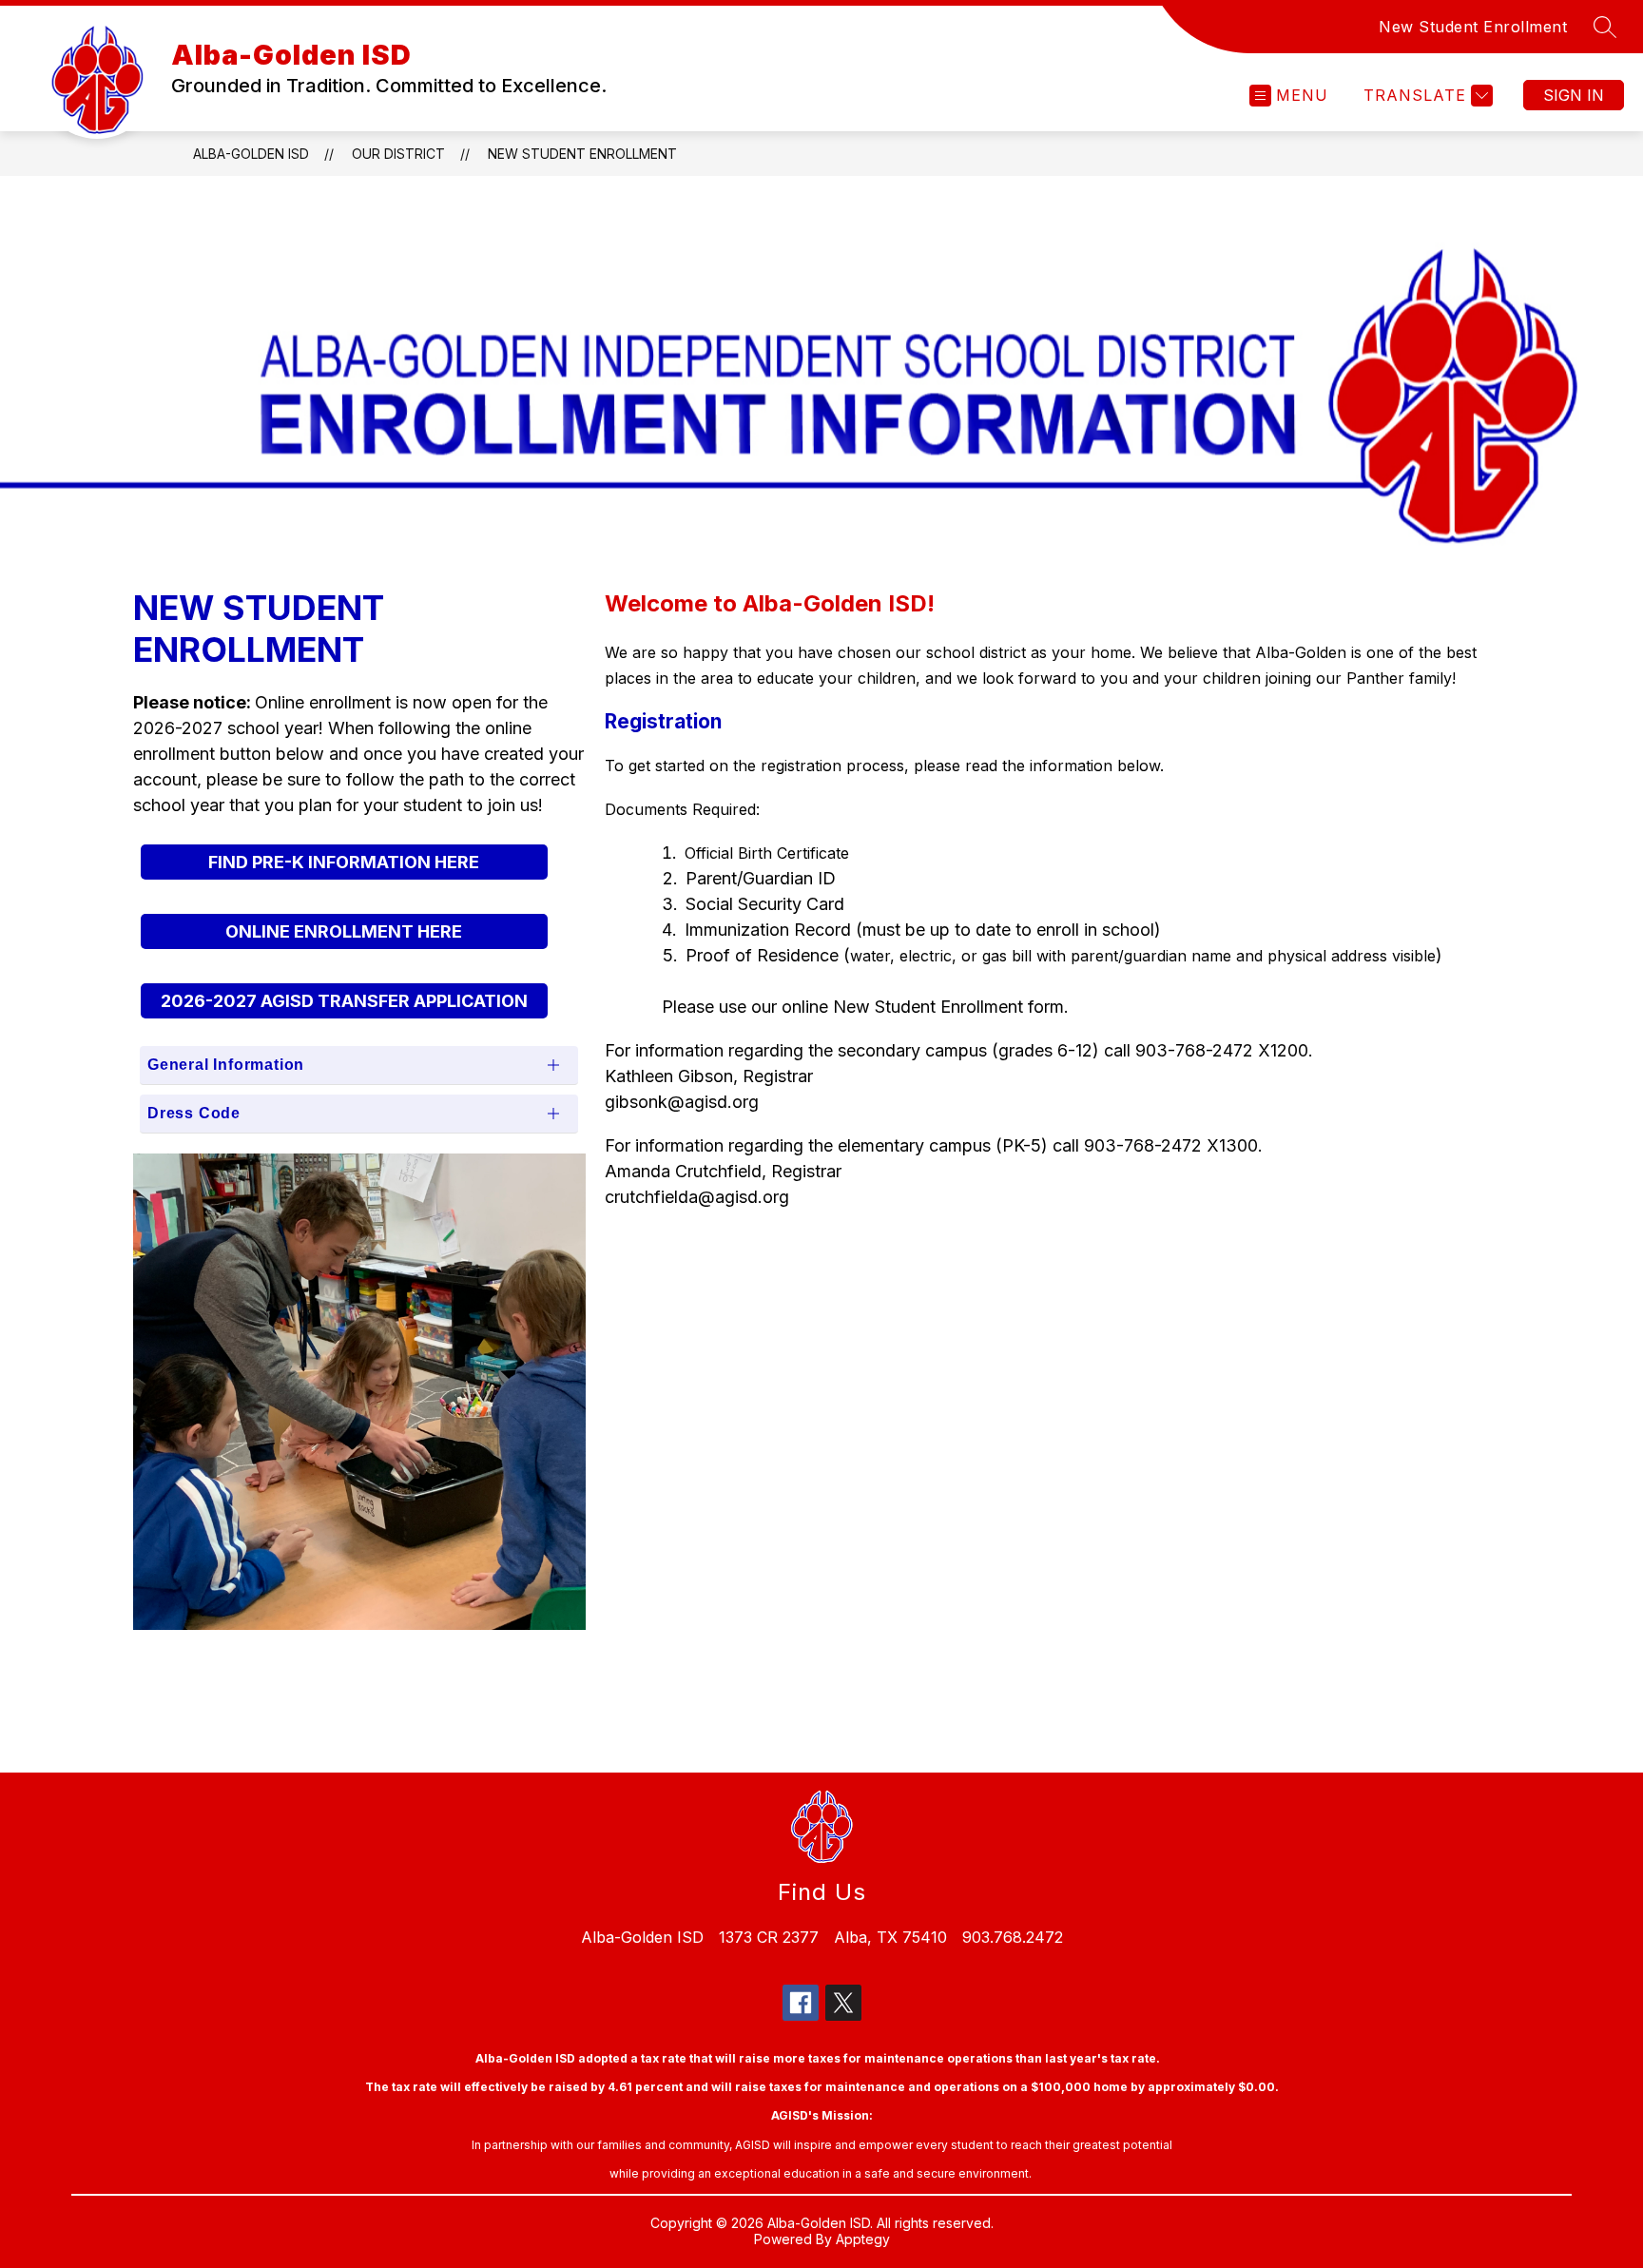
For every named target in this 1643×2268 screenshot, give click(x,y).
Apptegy (863, 2239)
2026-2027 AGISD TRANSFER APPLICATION (344, 1001)
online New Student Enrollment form (923, 1007)
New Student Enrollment (1473, 27)
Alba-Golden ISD (251, 154)
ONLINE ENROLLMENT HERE (344, 931)
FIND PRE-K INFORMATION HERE (344, 862)
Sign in (1574, 95)
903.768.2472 (1013, 1937)
